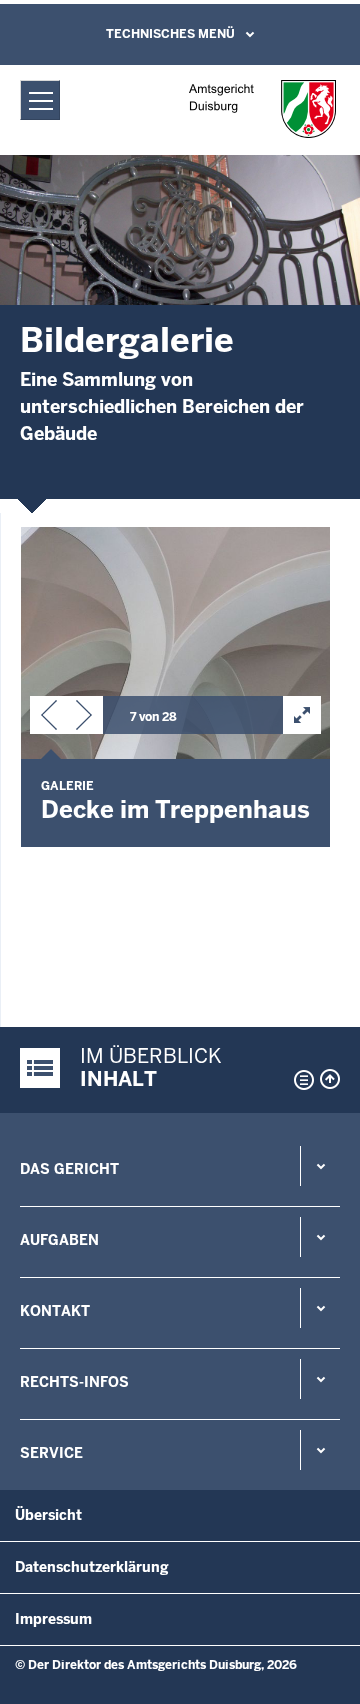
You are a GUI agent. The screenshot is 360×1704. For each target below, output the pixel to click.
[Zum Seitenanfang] (330, 1079)
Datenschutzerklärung (92, 1567)
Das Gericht (69, 1169)
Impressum (53, 1619)
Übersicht (48, 1515)
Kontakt (55, 1311)
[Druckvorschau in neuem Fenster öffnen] (300, 1080)
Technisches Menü (170, 34)
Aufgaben (59, 1240)
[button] (49, 719)
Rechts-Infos (74, 1382)
